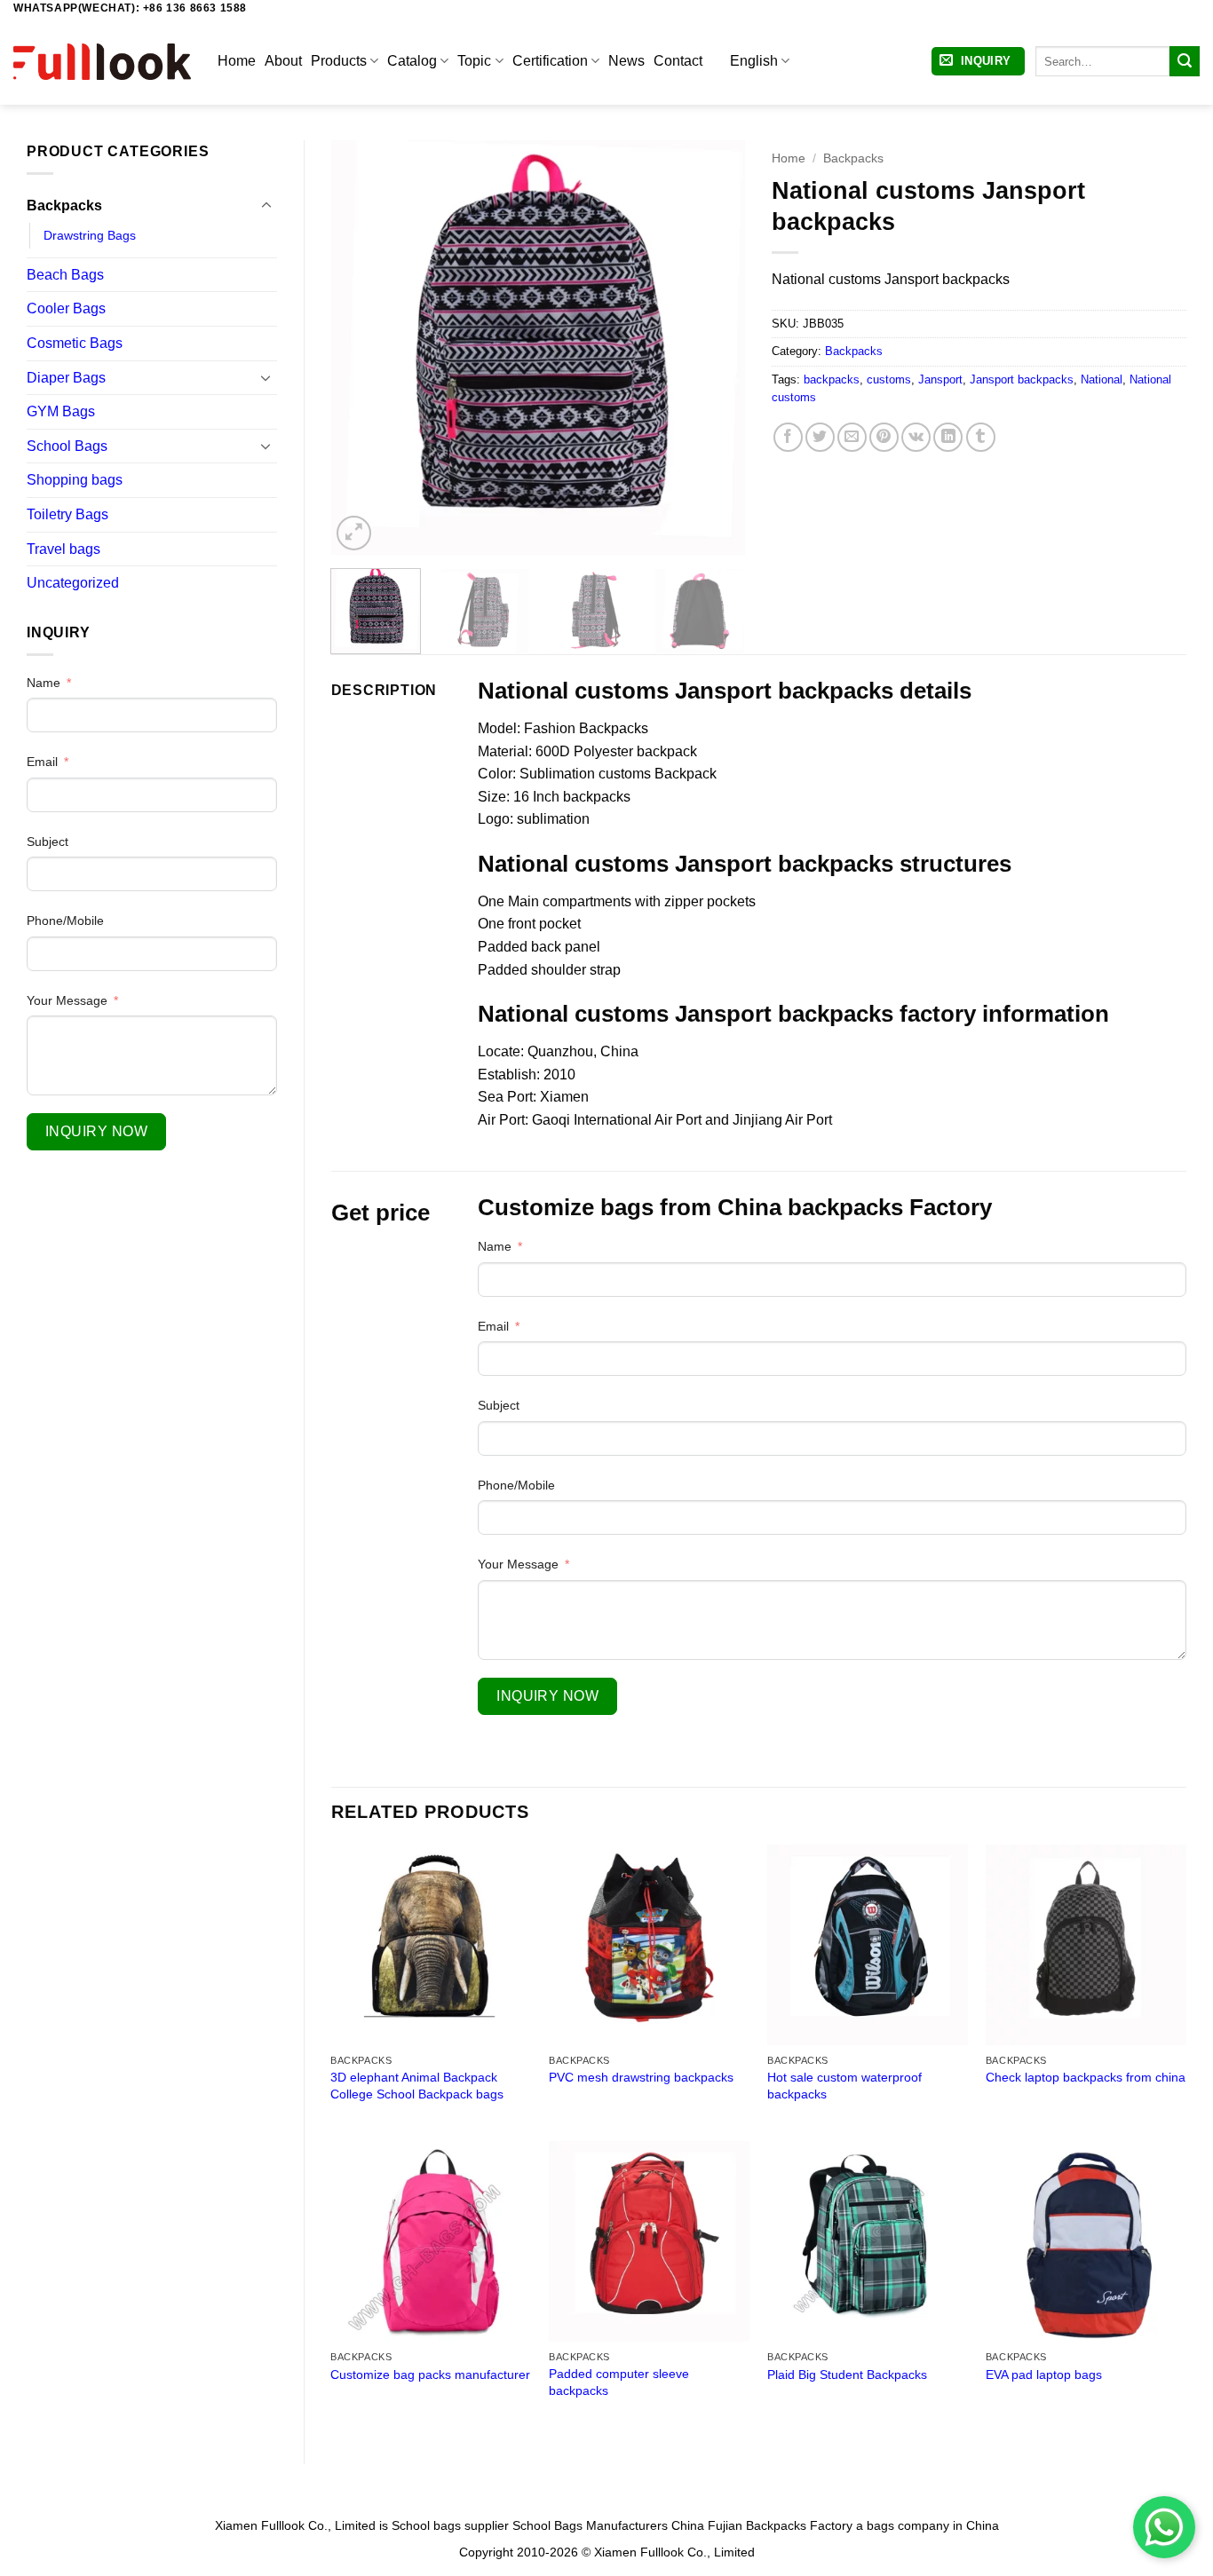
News (626, 61)
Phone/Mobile (65, 921)
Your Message (67, 1000)
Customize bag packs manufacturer (430, 2375)
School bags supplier (450, 2525)
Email (42, 762)
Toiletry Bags (67, 514)
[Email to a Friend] (852, 437)
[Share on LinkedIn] (948, 437)
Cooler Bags (66, 308)
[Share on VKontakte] (916, 437)
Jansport (940, 379)
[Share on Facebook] (788, 437)
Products (339, 61)
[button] (978, 62)
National (1102, 379)
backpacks (832, 379)
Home (237, 61)
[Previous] (361, 348)
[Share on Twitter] (820, 437)
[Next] (715, 348)
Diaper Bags (66, 378)
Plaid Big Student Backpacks (847, 2375)
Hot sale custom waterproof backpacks (844, 2086)
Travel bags (63, 549)
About (283, 61)
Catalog (412, 61)
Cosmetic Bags (75, 343)
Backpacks (64, 205)
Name (44, 683)
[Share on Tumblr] (981, 437)
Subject (48, 842)
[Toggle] (266, 206)
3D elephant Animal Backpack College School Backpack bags (417, 2086)
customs (889, 379)
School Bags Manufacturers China (608, 2525)
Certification (550, 61)
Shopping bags (75, 480)
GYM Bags (61, 411)
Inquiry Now (96, 1131)
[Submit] (1185, 61)
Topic (474, 61)
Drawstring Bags (90, 235)
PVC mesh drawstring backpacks (641, 2077)
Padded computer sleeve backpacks (619, 2382)
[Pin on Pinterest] (884, 437)
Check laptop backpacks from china (1086, 2077)
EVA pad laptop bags (1044, 2375)
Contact (678, 61)
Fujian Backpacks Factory (780, 2525)
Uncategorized (73, 583)
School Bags (67, 446)
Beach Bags (65, 275)
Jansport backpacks (1022, 379)
